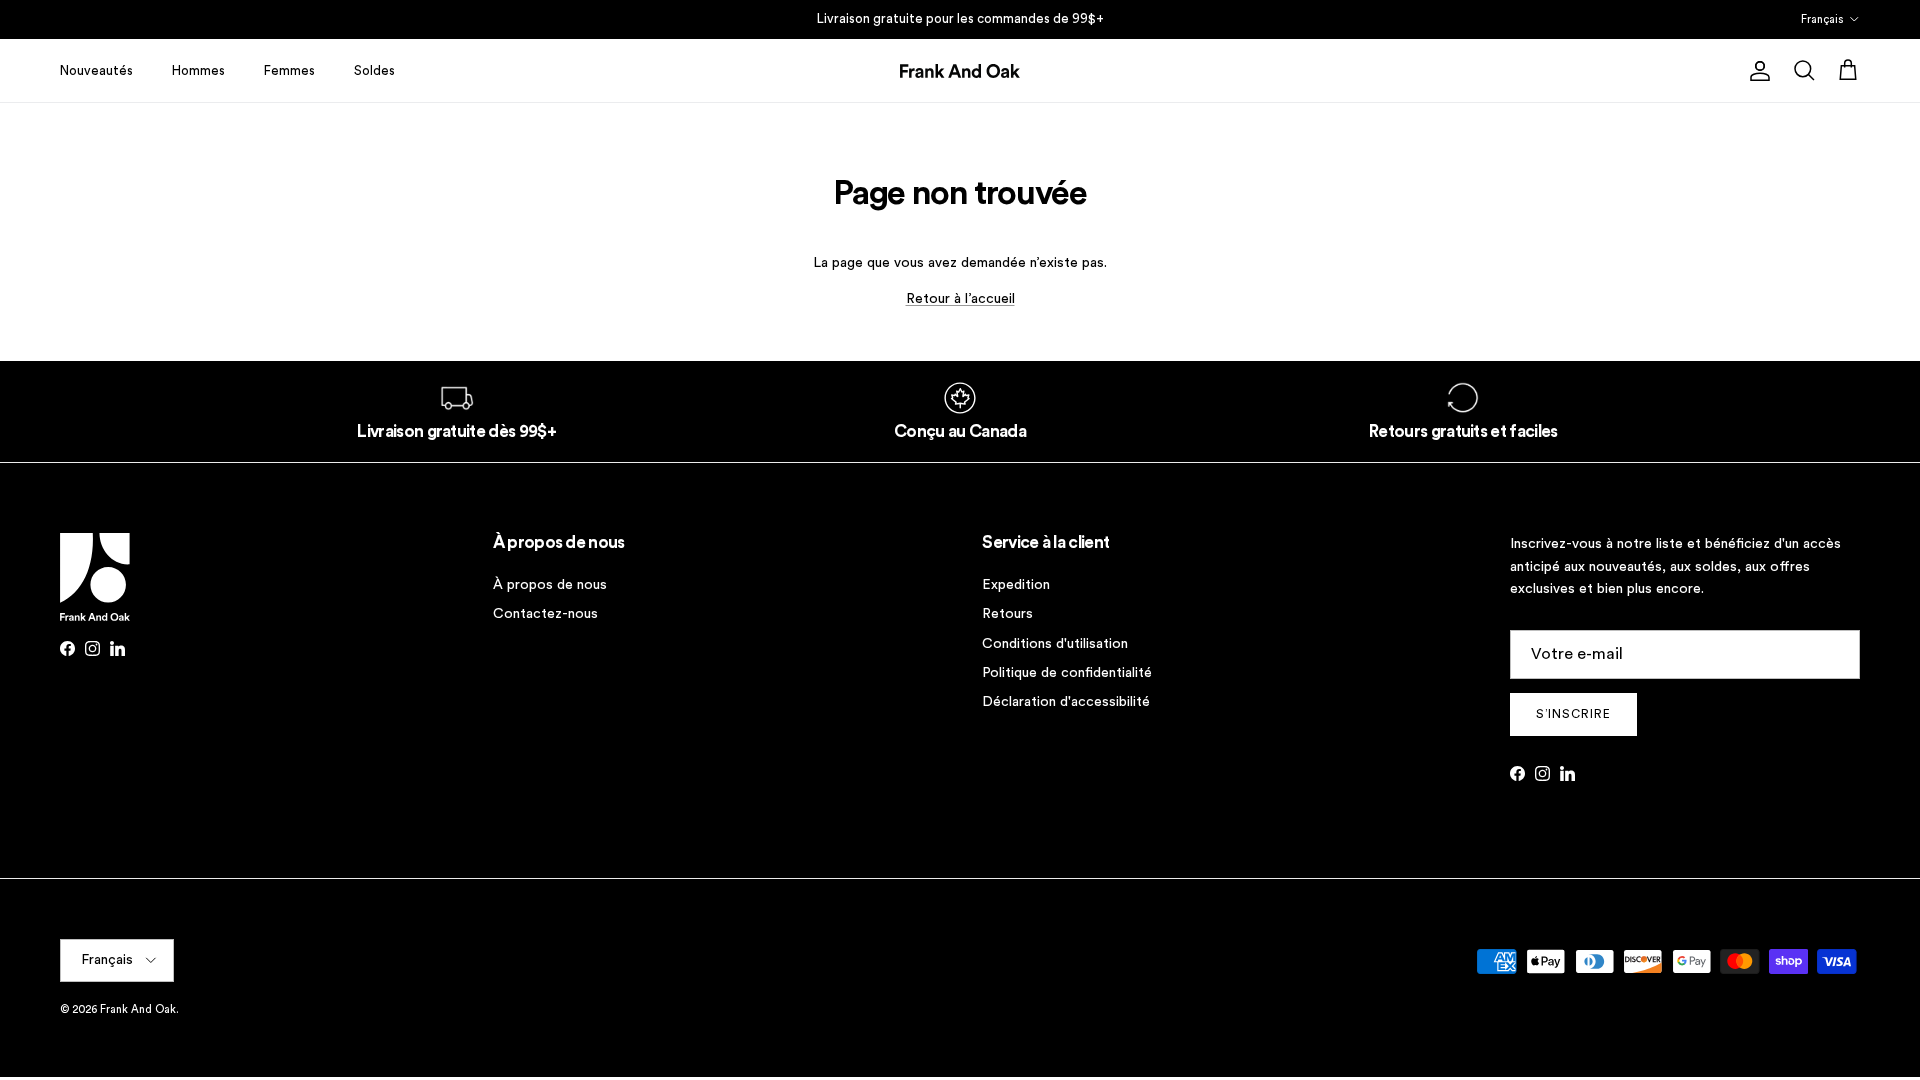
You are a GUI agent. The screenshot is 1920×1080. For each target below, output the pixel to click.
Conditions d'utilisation (1055, 644)
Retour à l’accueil (960, 299)
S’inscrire (1573, 714)
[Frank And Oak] (960, 71)
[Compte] (1756, 71)
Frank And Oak (138, 1009)
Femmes (289, 70)
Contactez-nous (545, 614)
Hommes (198, 70)
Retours (1007, 614)
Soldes (374, 70)
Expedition (1016, 585)
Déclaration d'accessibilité (1066, 702)
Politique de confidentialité (1067, 673)
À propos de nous (550, 585)
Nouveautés (96, 70)
